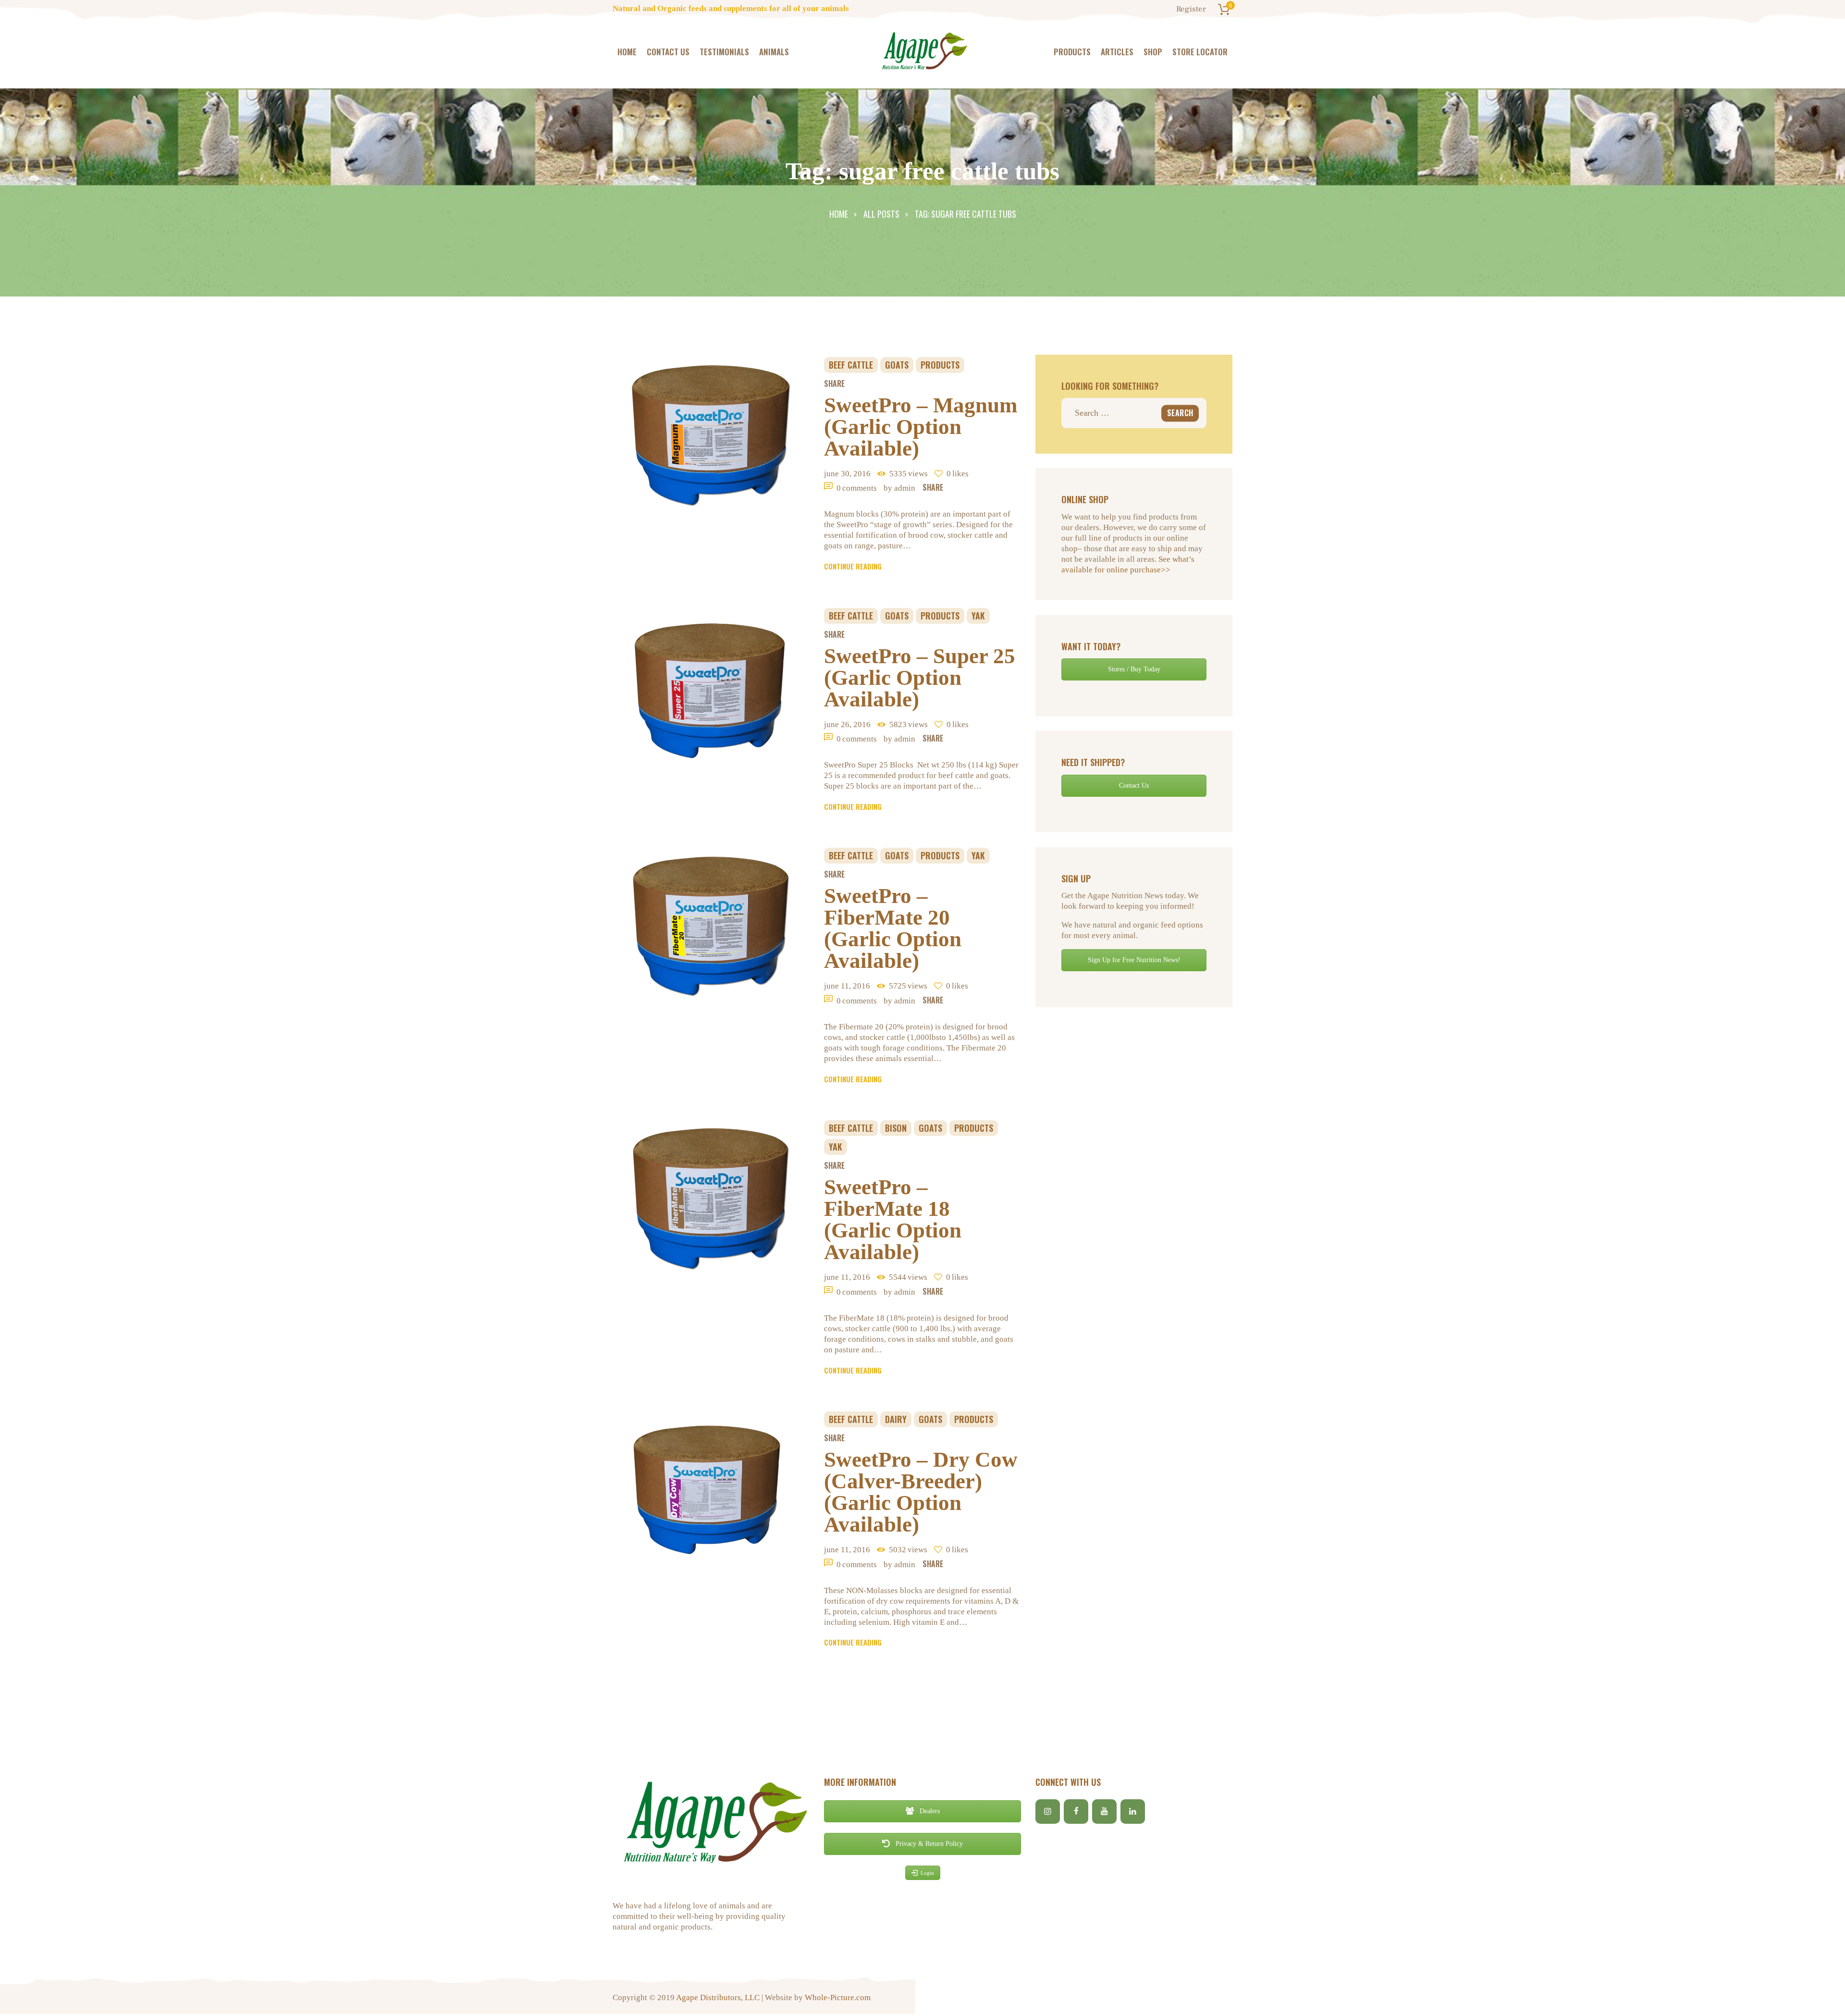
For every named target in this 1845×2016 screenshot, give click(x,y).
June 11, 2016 (847, 986)
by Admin (900, 488)
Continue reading (853, 566)
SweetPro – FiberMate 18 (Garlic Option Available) (893, 1220)
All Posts (881, 214)
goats (897, 365)
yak (978, 616)
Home (839, 214)
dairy (896, 1419)
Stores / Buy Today (1134, 669)
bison (896, 1128)
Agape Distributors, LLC (718, 1997)
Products (940, 365)
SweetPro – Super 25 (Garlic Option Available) (920, 678)
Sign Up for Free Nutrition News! (1134, 960)
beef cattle (851, 365)
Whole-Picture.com (838, 1997)
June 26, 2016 (847, 724)
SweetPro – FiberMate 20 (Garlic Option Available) (893, 928)
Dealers (929, 1811)
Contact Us (1134, 785)
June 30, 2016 (847, 474)
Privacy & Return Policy (928, 1844)
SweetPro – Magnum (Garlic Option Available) (921, 427)
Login (927, 1873)
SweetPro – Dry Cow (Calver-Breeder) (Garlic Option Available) (921, 1492)
